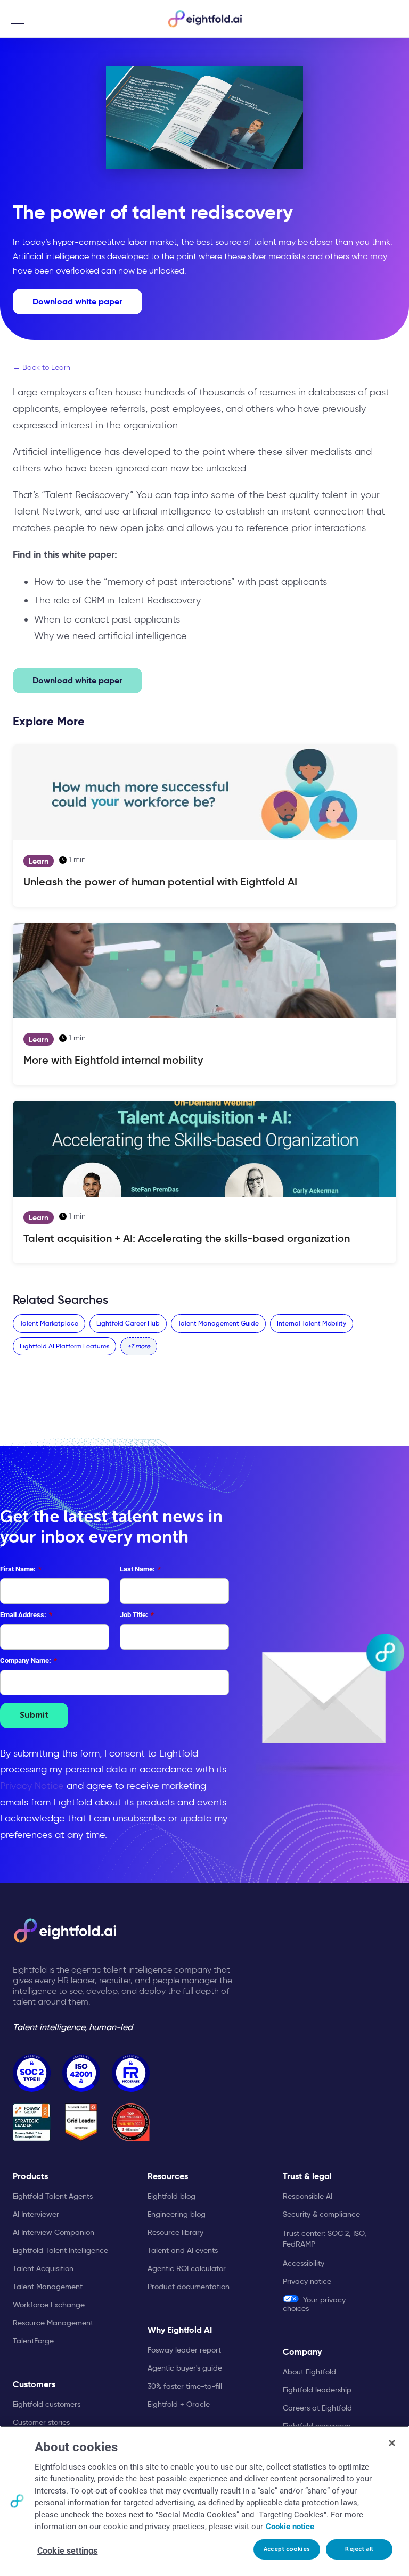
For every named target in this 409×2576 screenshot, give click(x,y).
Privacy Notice (32, 1786)
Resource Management (53, 2323)
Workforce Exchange (49, 2305)
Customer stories (41, 2422)
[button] (139, 1346)
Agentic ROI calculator (187, 2268)
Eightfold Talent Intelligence (60, 2250)
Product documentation (189, 2287)
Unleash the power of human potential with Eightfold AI (160, 882)
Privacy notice (307, 2281)
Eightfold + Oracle (179, 2404)
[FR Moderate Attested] (131, 2073)
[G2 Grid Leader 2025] (81, 2122)
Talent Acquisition (43, 2268)
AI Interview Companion (54, 2232)
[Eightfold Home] (204, 19)
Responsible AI (308, 2196)
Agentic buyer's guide (185, 2368)
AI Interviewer (36, 2214)
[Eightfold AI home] (64, 1931)
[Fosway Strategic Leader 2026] (32, 2122)
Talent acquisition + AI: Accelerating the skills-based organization (187, 1238)
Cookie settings (67, 2551)
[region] (204, 2501)
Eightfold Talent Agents (53, 2196)
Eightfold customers (47, 2404)
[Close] (392, 2443)
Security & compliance (321, 2214)
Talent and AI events (183, 2250)
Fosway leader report (184, 2350)
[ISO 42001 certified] (81, 2073)
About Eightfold (309, 2372)
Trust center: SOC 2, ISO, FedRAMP (325, 2239)
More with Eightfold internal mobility (113, 1060)
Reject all (359, 2549)
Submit (34, 1716)
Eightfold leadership (317, 2390)
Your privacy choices (314, 2304)
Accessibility (304, 2263)
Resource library (175, 2232)
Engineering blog (177, 2214)
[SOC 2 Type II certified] (32, 2073)
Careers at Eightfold (317, 2408)
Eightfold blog (171, 2196)
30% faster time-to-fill (185, 2386)
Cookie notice (290, 2527)
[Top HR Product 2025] (131, 2122)
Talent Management (48, 2287)
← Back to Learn (42, 367)
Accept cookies (287, 2549)
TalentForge (33, 2341)
